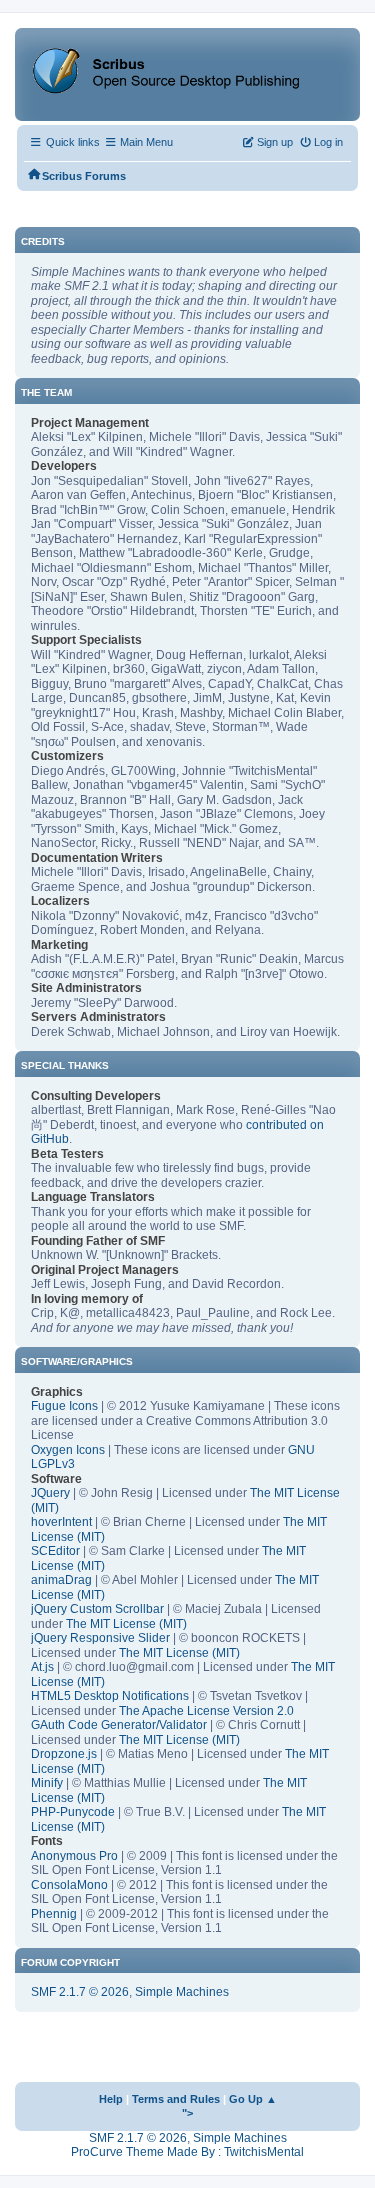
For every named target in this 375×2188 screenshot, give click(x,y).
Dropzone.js (64, 1754)
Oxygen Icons (68, 1450)
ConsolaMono (69, 1885)
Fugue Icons (64, 1406)
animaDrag (61, 1580)
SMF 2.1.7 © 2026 (80, 1992)
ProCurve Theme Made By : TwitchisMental (187, 2152)
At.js (42, 1667)
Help (111, 2099)
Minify (47, 1783)
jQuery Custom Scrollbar (97, 1609)
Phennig (54, 1914)
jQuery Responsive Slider (100, 1638)
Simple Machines (182, 1992)
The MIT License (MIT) (126, 1624)
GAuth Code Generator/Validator (119, 1725)
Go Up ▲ (253, 2099)
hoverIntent (61, 1522)
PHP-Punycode (73, 1812)
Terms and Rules (176, 2099)
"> (187, 2113)
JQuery (50, 1493)
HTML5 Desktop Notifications (110, 1696)
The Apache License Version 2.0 (206, 1711)
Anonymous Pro (74, 1856)
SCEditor (55, 1551)
